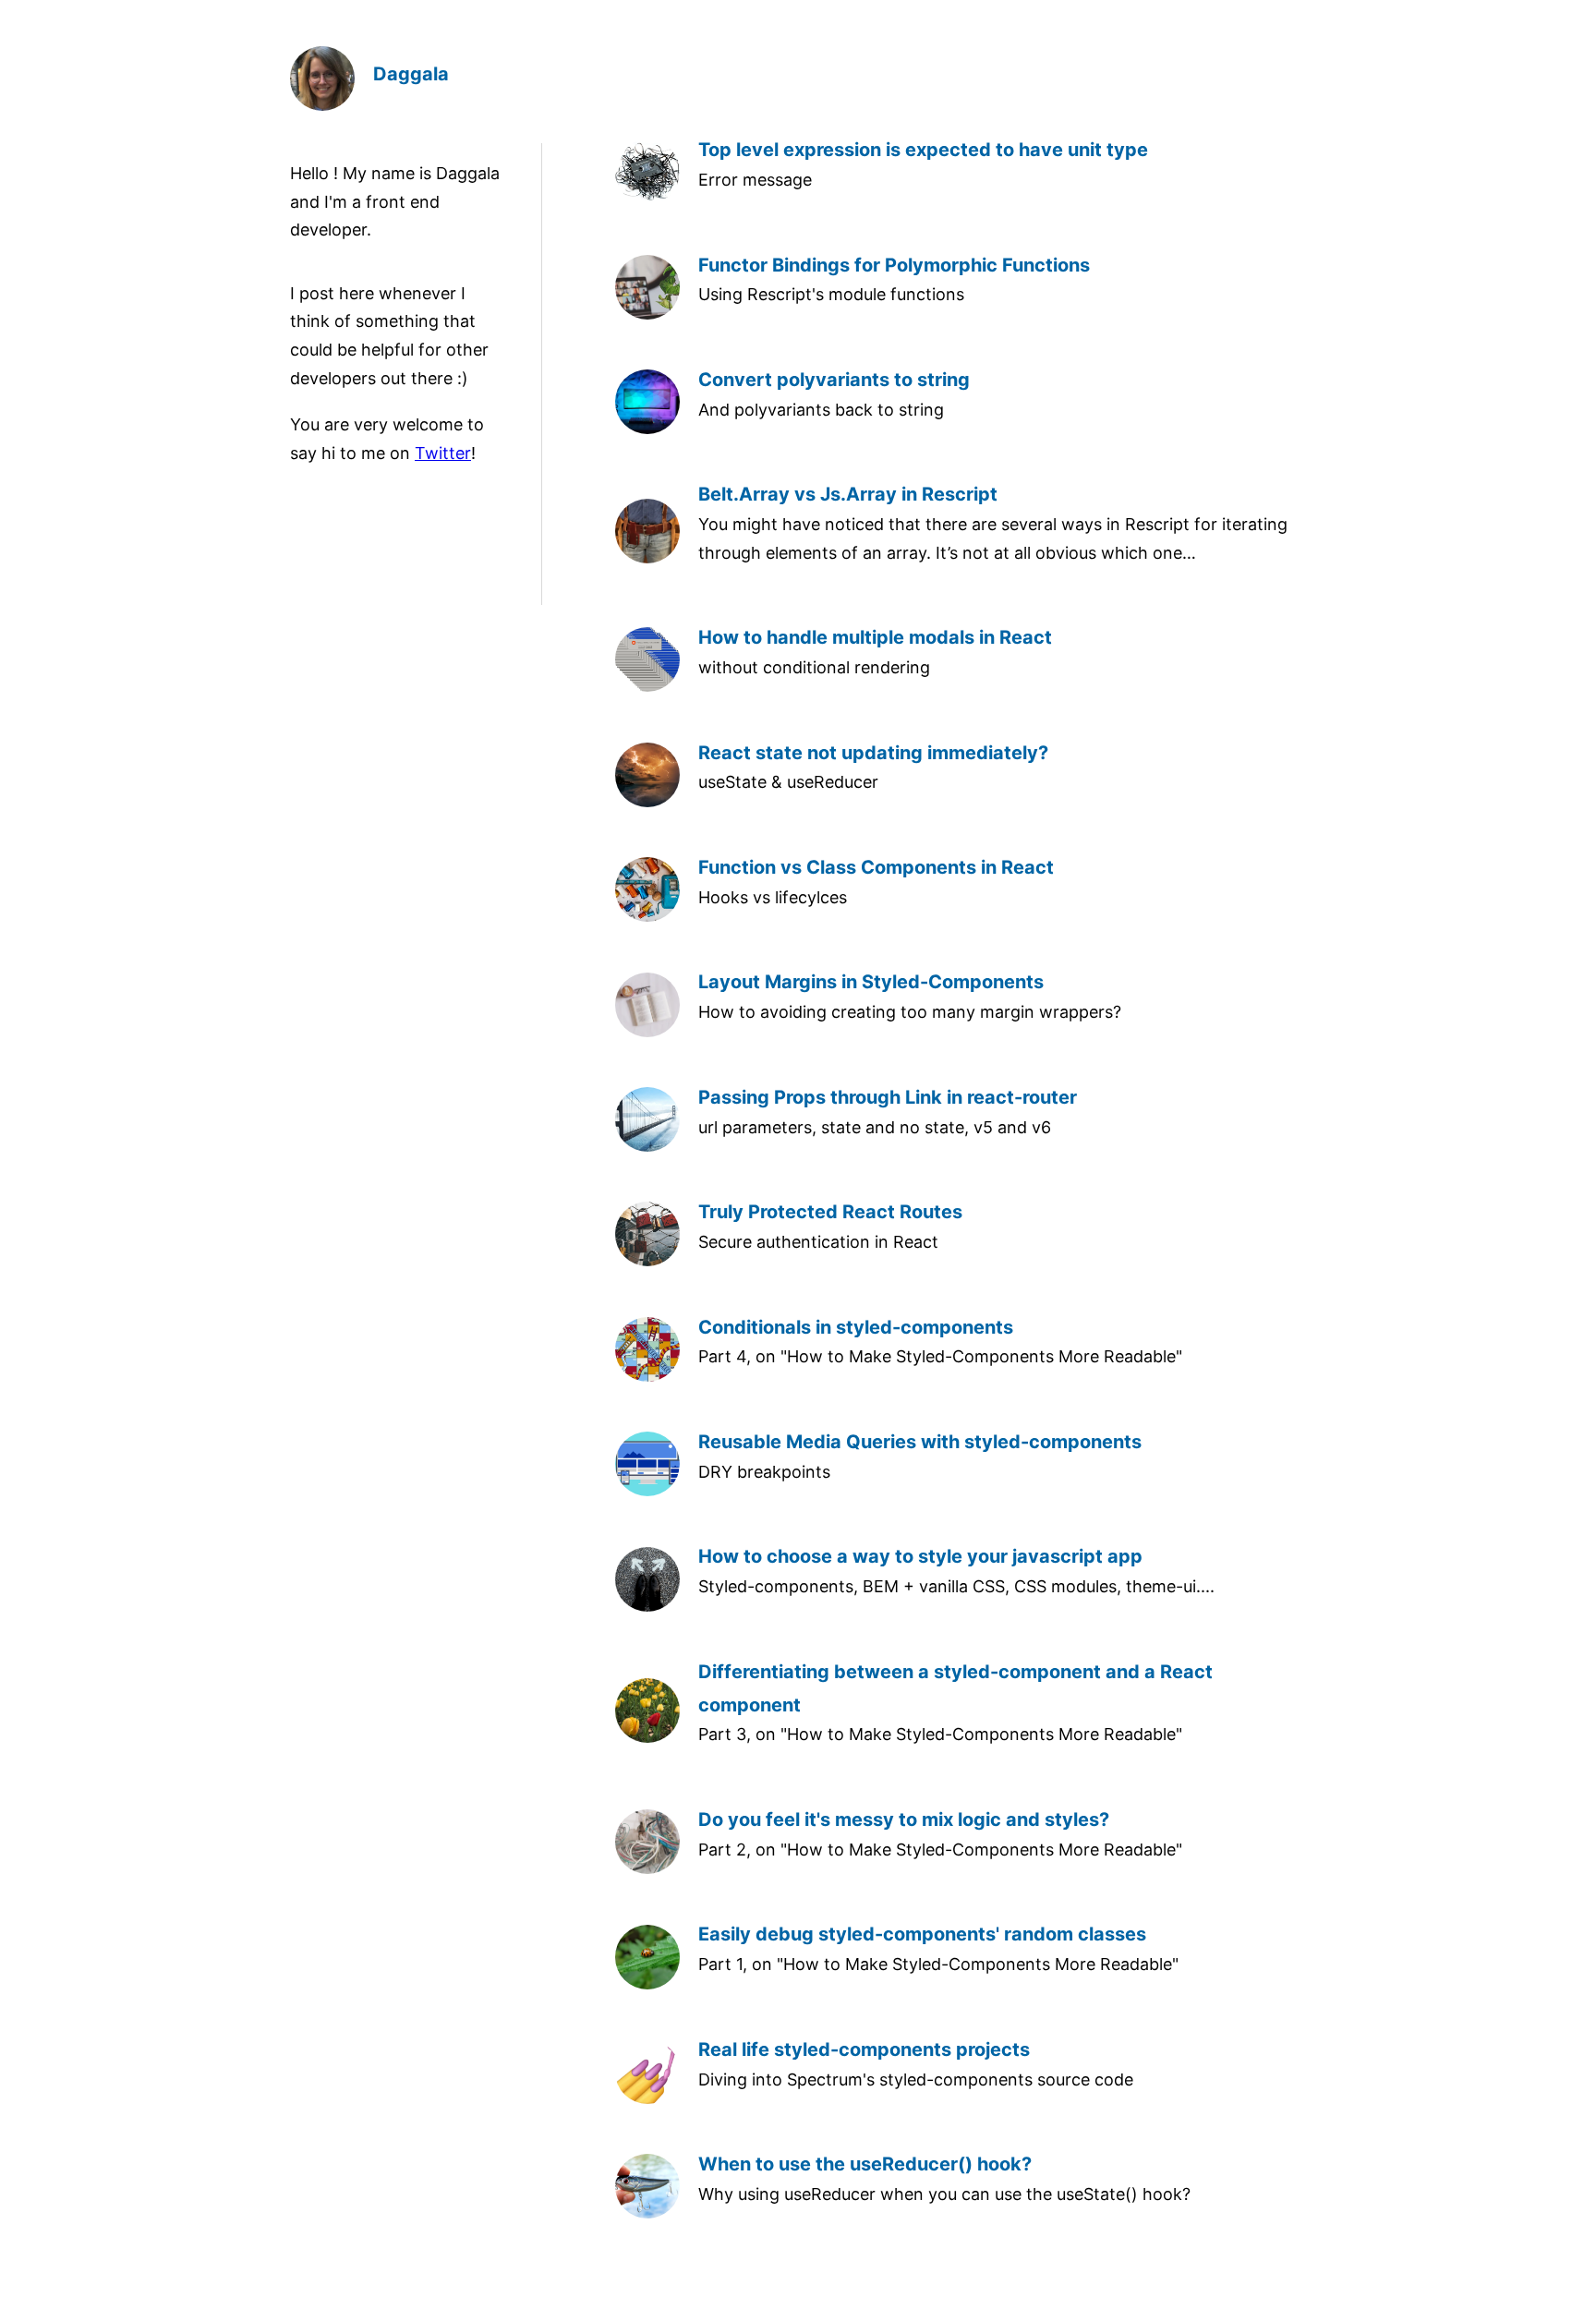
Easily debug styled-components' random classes (922, 1934)
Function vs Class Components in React (876, 867)
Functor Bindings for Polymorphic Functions (894, 265)
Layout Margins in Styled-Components (871, 982)
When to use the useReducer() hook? (865, 2164)
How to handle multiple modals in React (875, 637)
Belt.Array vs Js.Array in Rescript (848, 494)
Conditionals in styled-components (856, 1327)
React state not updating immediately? (873, 753)
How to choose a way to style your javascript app (920, 1556)
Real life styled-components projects (864, 2049)
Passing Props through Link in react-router (888, 1097)
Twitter (443, 453)
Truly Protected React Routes (830, 1212)
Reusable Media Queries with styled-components (920, 1442)
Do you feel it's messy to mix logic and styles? (904, 1819)
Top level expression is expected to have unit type (923, 150)
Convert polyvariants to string (834, 380)
